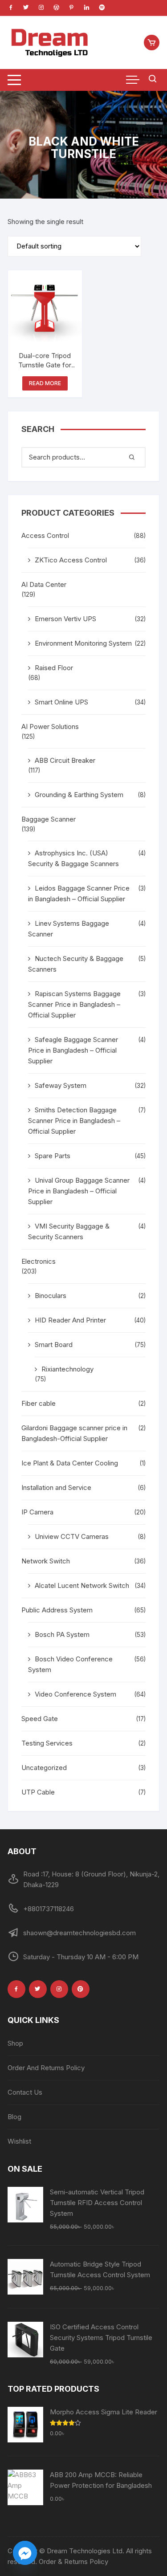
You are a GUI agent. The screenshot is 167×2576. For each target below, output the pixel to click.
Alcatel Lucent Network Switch (82, 1585)
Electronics (39, 1261)
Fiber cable (39, 1403)
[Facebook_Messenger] (25, 2553)
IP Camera (37, 1512)
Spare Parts (53, 1156)
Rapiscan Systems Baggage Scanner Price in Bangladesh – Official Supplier (74, 1004)
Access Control (45, 535)
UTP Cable (38, 1792)
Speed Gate (40, 1719)
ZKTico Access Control (71, 560)
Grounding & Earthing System (79, 795)
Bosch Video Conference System (70, 1664)
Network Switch (46, 1561)
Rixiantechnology (67, 1369)
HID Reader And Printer (70, 1320)
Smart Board (54, 1345)
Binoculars (51, 1296)
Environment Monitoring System (83, 643)
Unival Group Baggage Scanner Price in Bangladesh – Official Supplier (79, 1191)
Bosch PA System (62, 1634)
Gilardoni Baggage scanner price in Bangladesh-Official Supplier (74, 1433)
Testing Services (47, 1743)
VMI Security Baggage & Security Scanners (69, 1231)
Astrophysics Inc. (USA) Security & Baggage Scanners (73, 858)
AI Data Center (44, 584)
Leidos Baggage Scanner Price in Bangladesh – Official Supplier (79, 893)
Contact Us (25, 2092)
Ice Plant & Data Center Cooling (70, 1463)
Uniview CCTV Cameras (72, 1536)
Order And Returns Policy (46, 2068)
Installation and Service (56, 1487)
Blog (14, 2117)
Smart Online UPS (61, 702)
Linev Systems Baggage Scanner (69, 929)
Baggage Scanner (49, 819)
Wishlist (19, 2141)
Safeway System (61, 1085)
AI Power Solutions (50, 726)
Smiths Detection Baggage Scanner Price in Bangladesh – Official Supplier (74, 1121)
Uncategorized (44, 1768)
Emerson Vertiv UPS (65, 619)
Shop (15, 2043)
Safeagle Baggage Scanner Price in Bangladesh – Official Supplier (73, 1050)
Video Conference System (75, 1694)
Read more (45, 383)
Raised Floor (54, 668)
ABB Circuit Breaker (65, 760)
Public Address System (57, 1610)
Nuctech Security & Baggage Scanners (76, 964)
